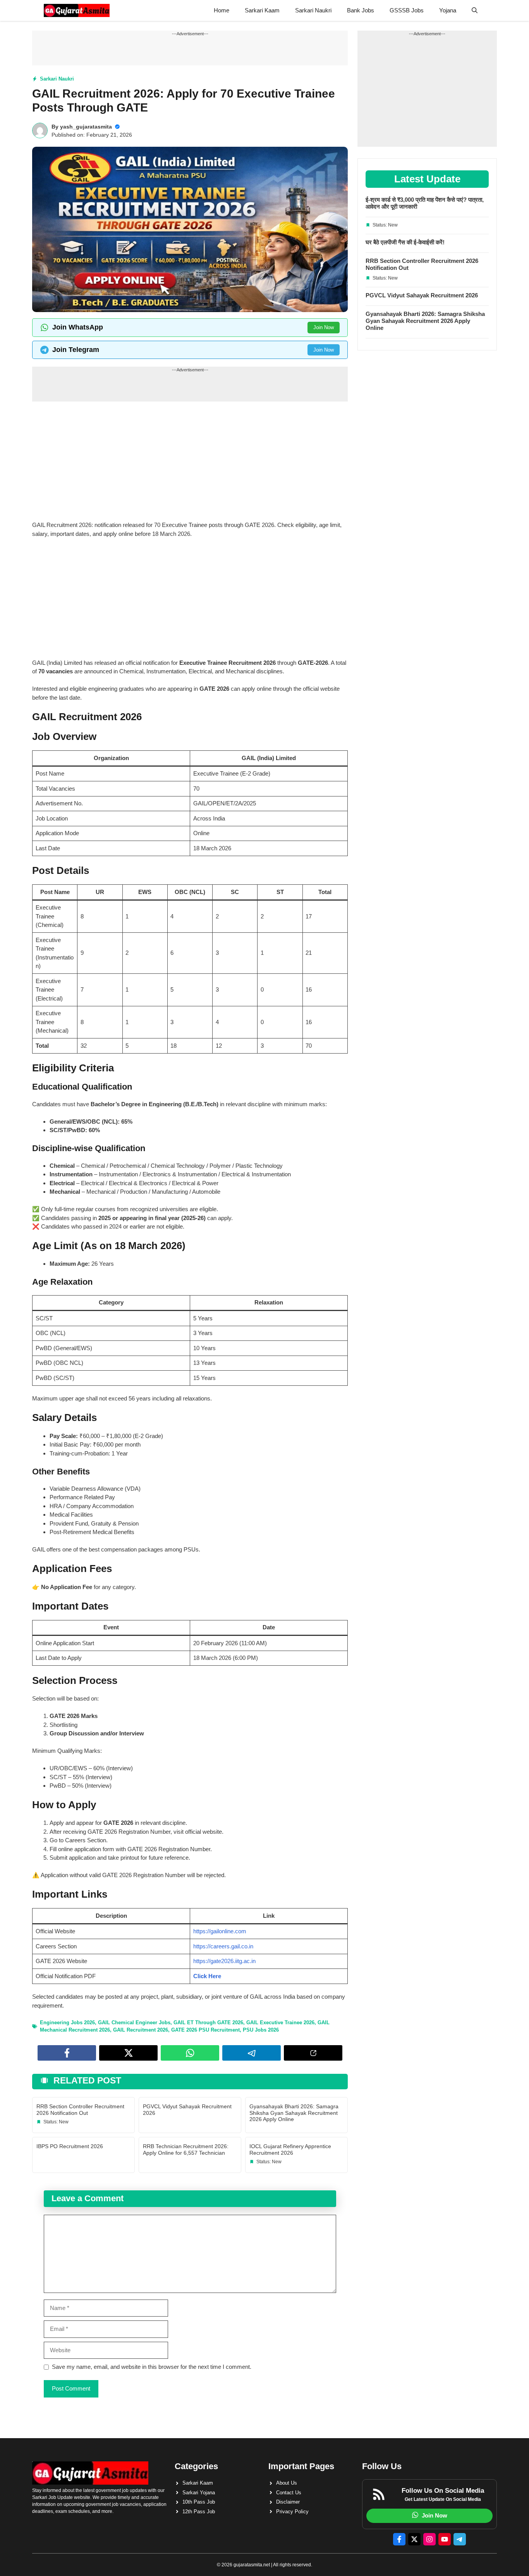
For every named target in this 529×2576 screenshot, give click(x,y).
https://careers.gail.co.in (223, 1946)
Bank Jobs (361, 10)
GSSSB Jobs (407, 10)
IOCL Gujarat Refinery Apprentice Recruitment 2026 (290, 2150)
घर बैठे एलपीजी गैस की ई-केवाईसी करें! (405, 242)
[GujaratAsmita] (77, 10)
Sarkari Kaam (262, 10)
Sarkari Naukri (313, 10)
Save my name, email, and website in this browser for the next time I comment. (152, 2367)
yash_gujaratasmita (86, 127)
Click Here (207, 1976)
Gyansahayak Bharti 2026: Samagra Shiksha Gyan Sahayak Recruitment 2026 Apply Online (294, 2113)
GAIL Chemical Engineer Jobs (134, 2023)
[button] (475, 10)
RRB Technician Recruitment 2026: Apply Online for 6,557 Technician (186, 2150)
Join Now (324, 327)
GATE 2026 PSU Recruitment (205, 2030)
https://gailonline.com (220, 1931)
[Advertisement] (190, 463)
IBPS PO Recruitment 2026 (70, 2146)
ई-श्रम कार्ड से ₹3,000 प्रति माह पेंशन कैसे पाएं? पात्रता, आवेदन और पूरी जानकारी (425, 203)
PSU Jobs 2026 (261, 2030)
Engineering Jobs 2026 (67, 2023)
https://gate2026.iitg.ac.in (224, 1961)
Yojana (448, 10)
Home (222, 10)
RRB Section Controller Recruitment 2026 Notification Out (80, 2110)
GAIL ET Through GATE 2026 (208, 2023)
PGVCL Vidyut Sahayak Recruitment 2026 (422, 295)
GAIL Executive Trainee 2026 (280, 2023)
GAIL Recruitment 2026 (141, 2030)
